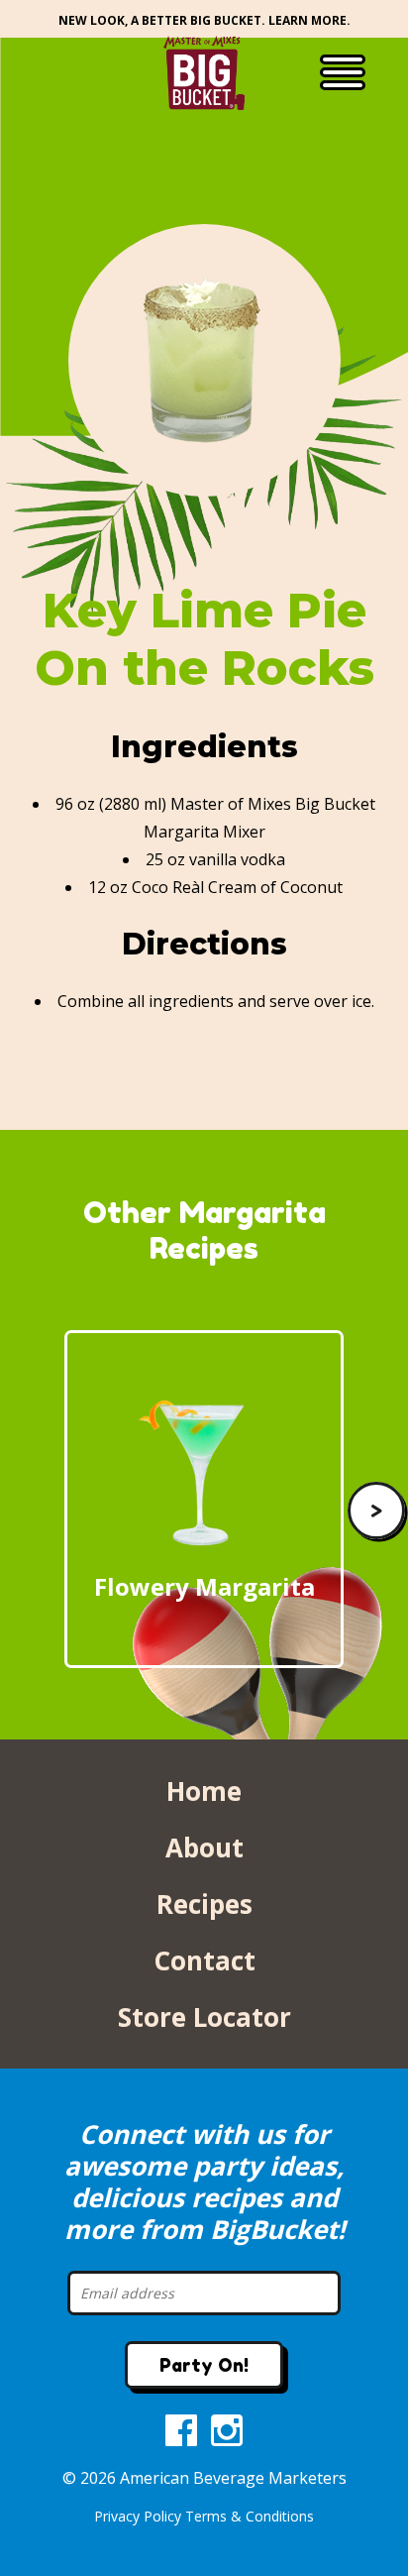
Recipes (204, 1904)
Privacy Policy (138, 2516)
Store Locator (204, 2017)
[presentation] (376, 1511)
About (204, 1848)
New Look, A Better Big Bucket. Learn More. (204, 20)
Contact (204, 1960)
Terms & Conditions (250, 2516)
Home (204, 1791)
